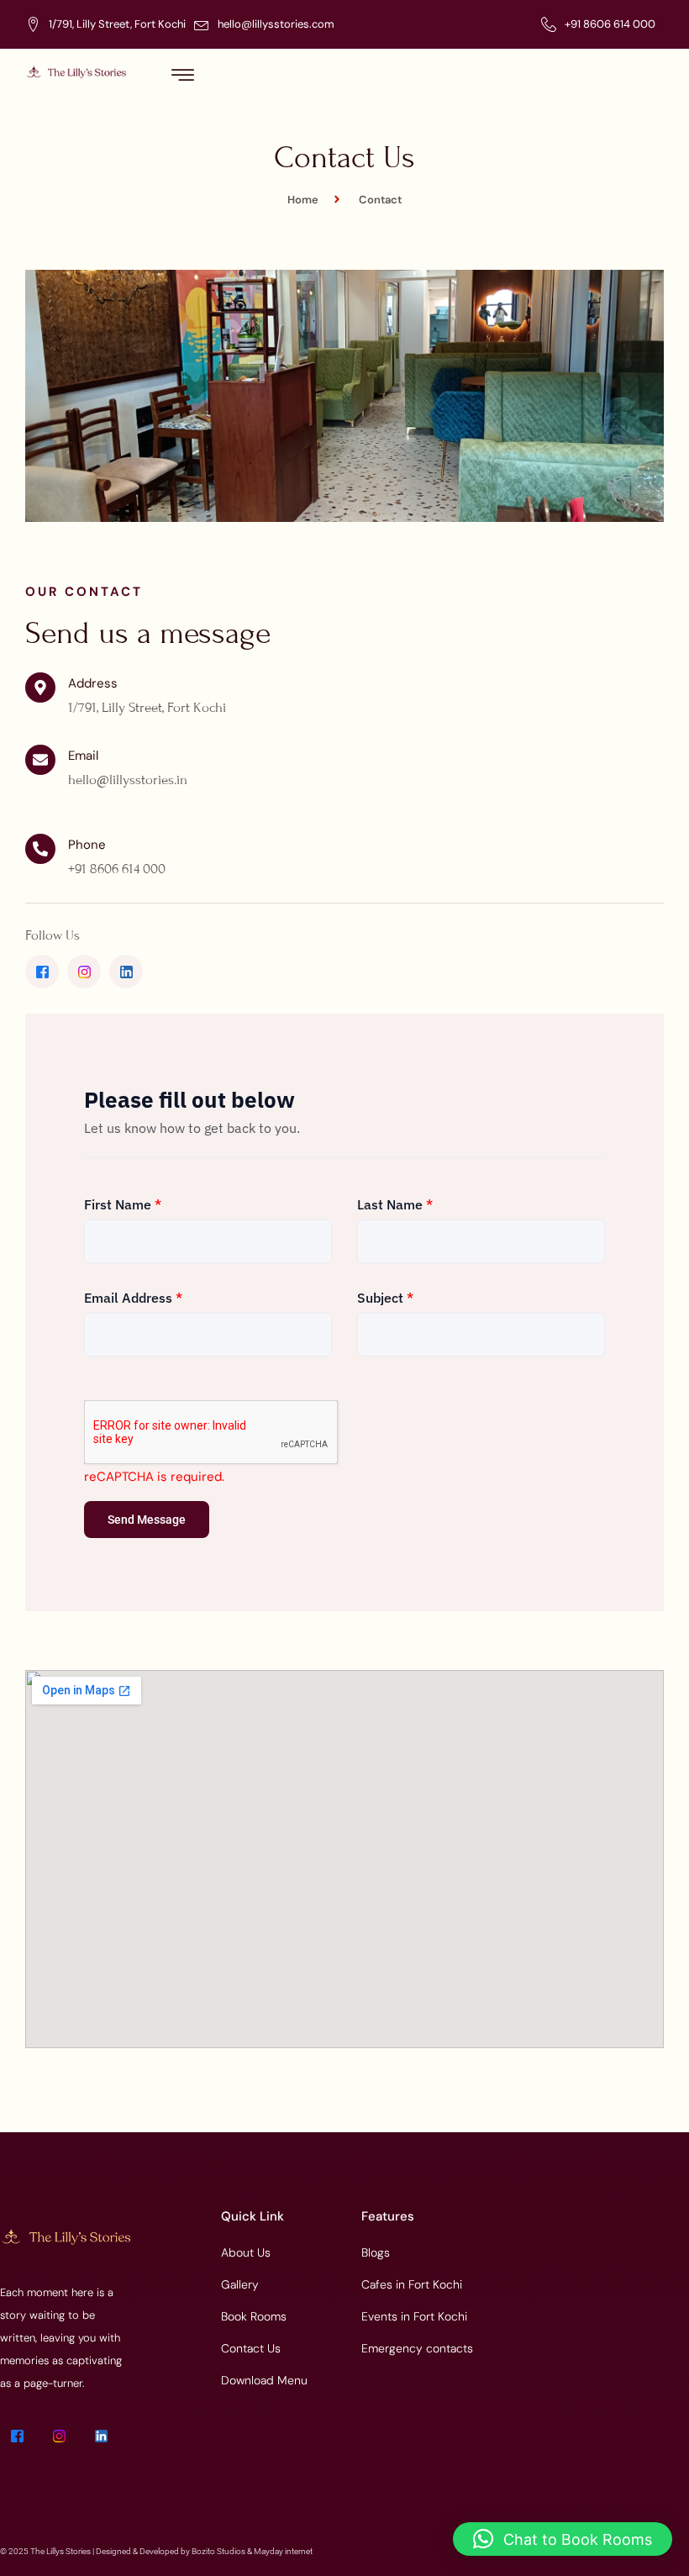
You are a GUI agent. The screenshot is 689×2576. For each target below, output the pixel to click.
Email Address (133, 1298)
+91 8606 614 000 (610, 24)
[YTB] (84, 972)
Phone (87, 845)
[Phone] (40, 849)
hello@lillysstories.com (276, 24)
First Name (123, 1204)
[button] (563, 2539)
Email (83, 756)
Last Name (395, 1204)
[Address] (40, 687)
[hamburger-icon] (183, 76)
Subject (385, 1298)
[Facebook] (42, 972)
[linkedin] (126, 972)
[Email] (40, 760)
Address (93, 683)
